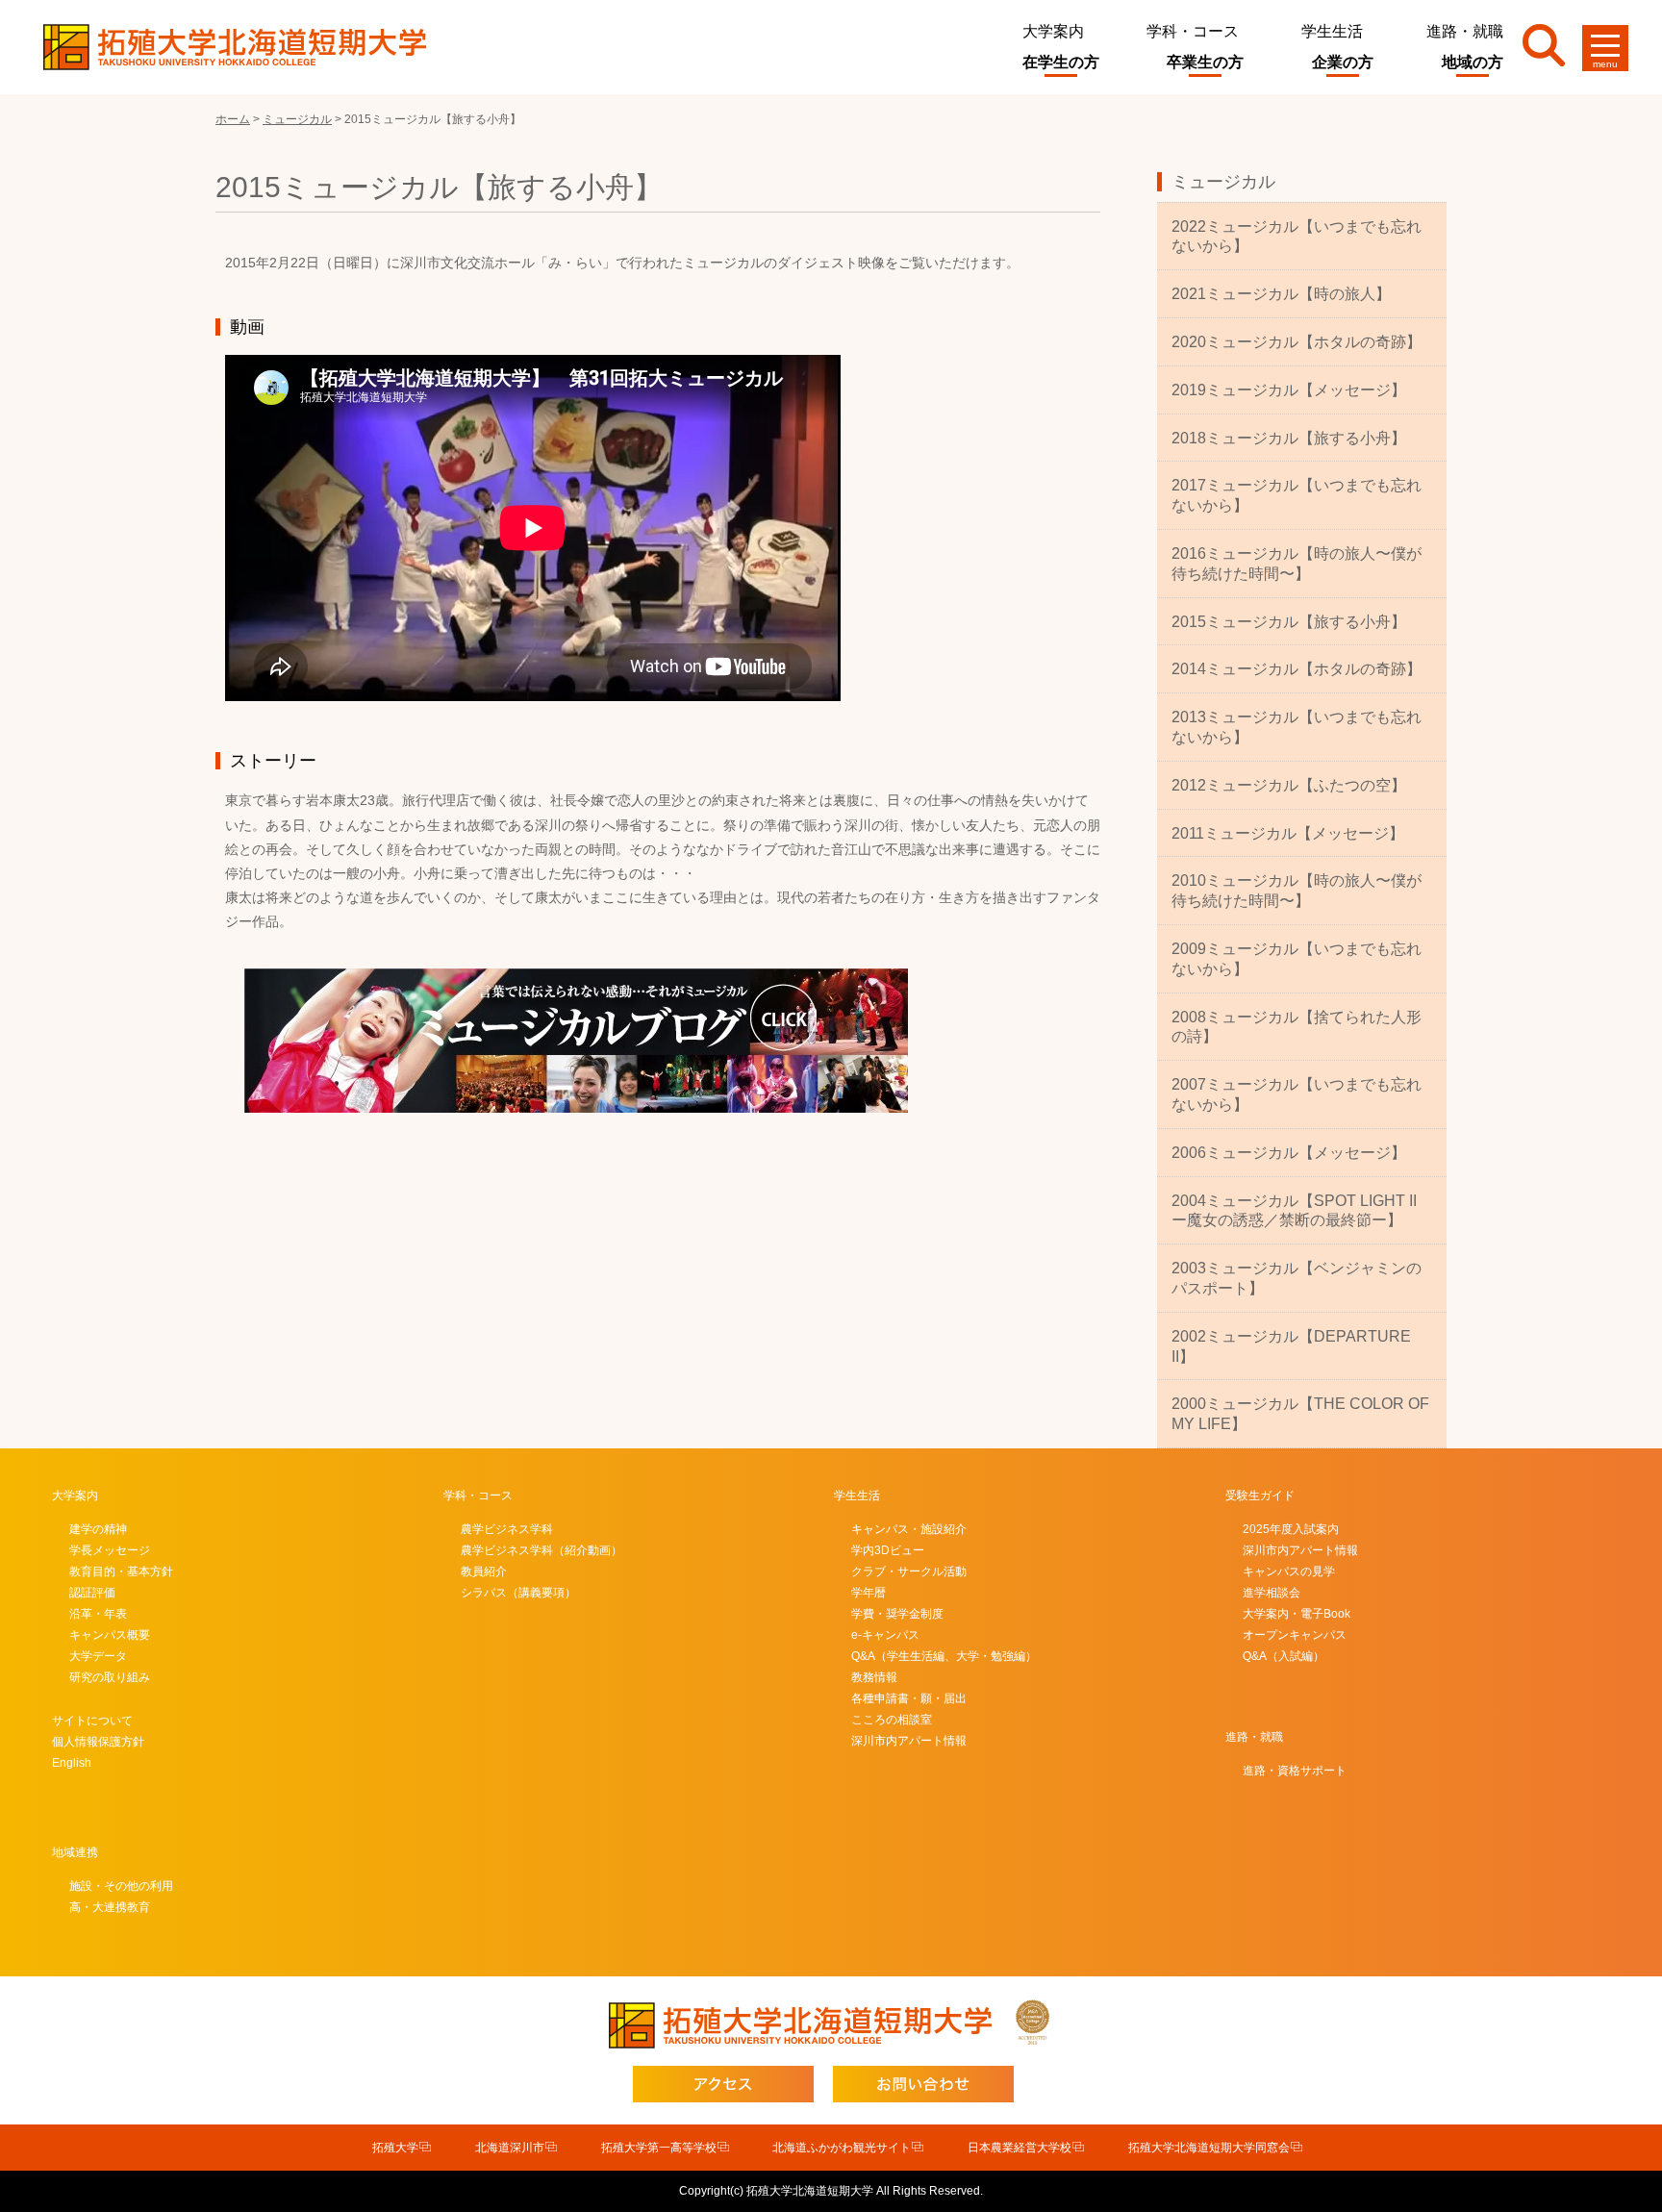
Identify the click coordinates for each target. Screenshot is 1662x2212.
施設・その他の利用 (121, 1886)
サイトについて (92, 1721)
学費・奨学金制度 (897, 1614)
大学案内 (1053, 31)
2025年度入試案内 (1291, 1529)
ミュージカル (1223, 182)
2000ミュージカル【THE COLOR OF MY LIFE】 (1300, 1414)
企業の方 (1343, 62)
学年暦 (869, 1593)
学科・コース (1193, 31)
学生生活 (1332, 31)
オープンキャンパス (1295, 1635)
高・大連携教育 (110, 1907)
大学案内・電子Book (1297, 1614)
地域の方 (1473, 62)
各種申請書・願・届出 (909, 1698)
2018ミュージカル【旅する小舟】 (1289, 438)
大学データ (98, 1656)
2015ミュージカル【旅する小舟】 (1289, 622)
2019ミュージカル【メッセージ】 (1289, 390)
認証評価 (92, 1593)
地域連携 (75, 1852)
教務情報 (874, 1677)
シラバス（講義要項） (518, 1593)
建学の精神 (98, 1529)
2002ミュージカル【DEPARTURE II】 (1291, 1346)
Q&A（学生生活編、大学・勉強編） (944, 1656)
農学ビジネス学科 (507, 1529)
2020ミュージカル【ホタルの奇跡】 (1297, 342)
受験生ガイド (1260, 1496)
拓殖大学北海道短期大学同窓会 (1209, 2148)
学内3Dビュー (888, 1550)
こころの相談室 (892, 1720)
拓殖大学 (395, 2148)
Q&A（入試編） (1284, 1656)
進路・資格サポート (1295, 1771)
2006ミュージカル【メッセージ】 (1289, 1153)
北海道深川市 (510, 2148)
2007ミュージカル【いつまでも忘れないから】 (1297, 1094)
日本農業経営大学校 (1020, 2148)
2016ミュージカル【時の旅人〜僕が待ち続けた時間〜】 (1297, 564)
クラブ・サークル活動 (909, 1571)
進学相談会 (1272, 1593)
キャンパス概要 (110, 1635)
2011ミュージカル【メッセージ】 (1288, 833)
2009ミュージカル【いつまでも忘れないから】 (1297, 959)
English (72, 1763)
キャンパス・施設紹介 (909, 1529)
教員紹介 (484, 1571)
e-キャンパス (885, 1635)
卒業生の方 (1205, 62)
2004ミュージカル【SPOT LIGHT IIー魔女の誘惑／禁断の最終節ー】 (1294, 1211)
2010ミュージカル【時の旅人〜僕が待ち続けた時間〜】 (1297, 891)
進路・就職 (1465, 31)
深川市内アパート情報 (909, 1741)
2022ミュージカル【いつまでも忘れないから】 (1297, 237)
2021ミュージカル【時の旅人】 (1281, 294)
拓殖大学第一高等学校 (659, 2148)
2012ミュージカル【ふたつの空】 (1289, 785)
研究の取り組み (110, 1677)
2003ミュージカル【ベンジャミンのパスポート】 (1297, 1278)
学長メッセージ (110, 1550)
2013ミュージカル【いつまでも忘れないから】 (1297, 727)
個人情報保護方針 (98, 1742)
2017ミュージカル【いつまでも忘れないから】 (1297, 495)
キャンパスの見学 (1289, 1571)
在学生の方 (1061, 62)
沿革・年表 (98, 1614)
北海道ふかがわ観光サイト (842, 2148)
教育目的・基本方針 (121, 1571)
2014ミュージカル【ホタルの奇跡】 (1297, 669)
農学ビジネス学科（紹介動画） (541, 1550)
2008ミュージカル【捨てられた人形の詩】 (1297, 1027)
